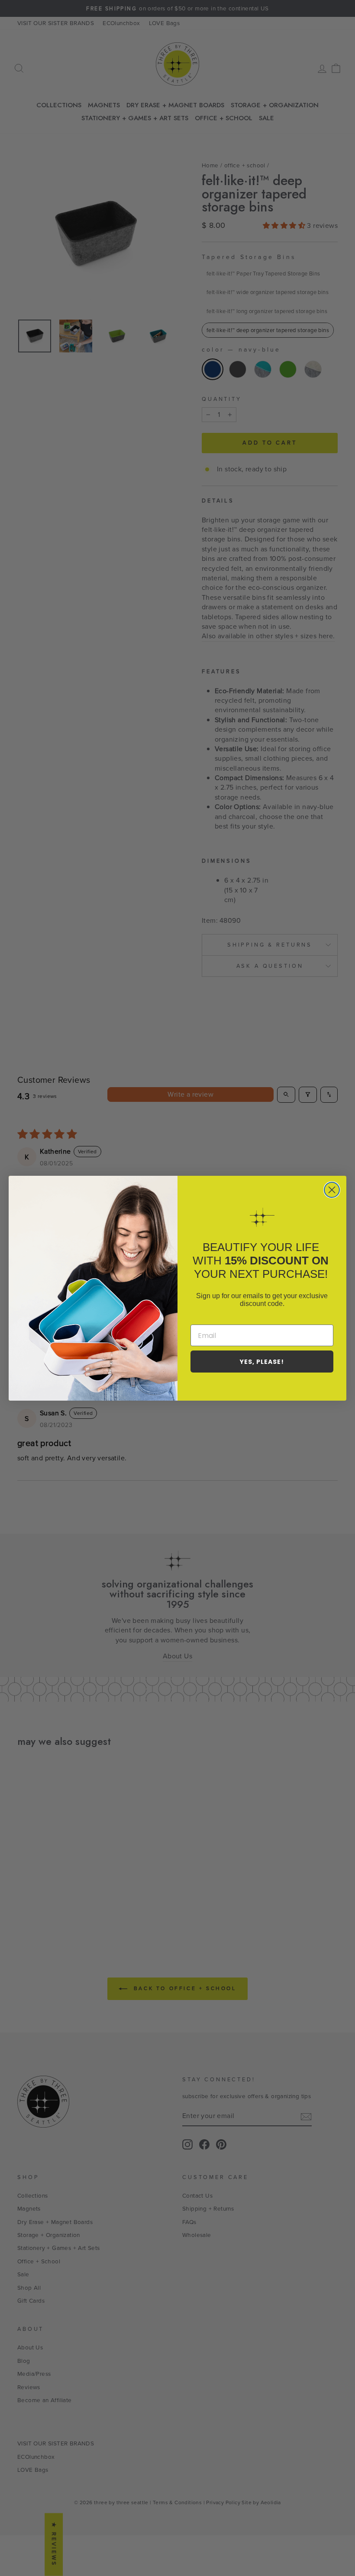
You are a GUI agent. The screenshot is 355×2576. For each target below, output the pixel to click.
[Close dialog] (332, 1190)
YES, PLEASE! (262, 1362)
